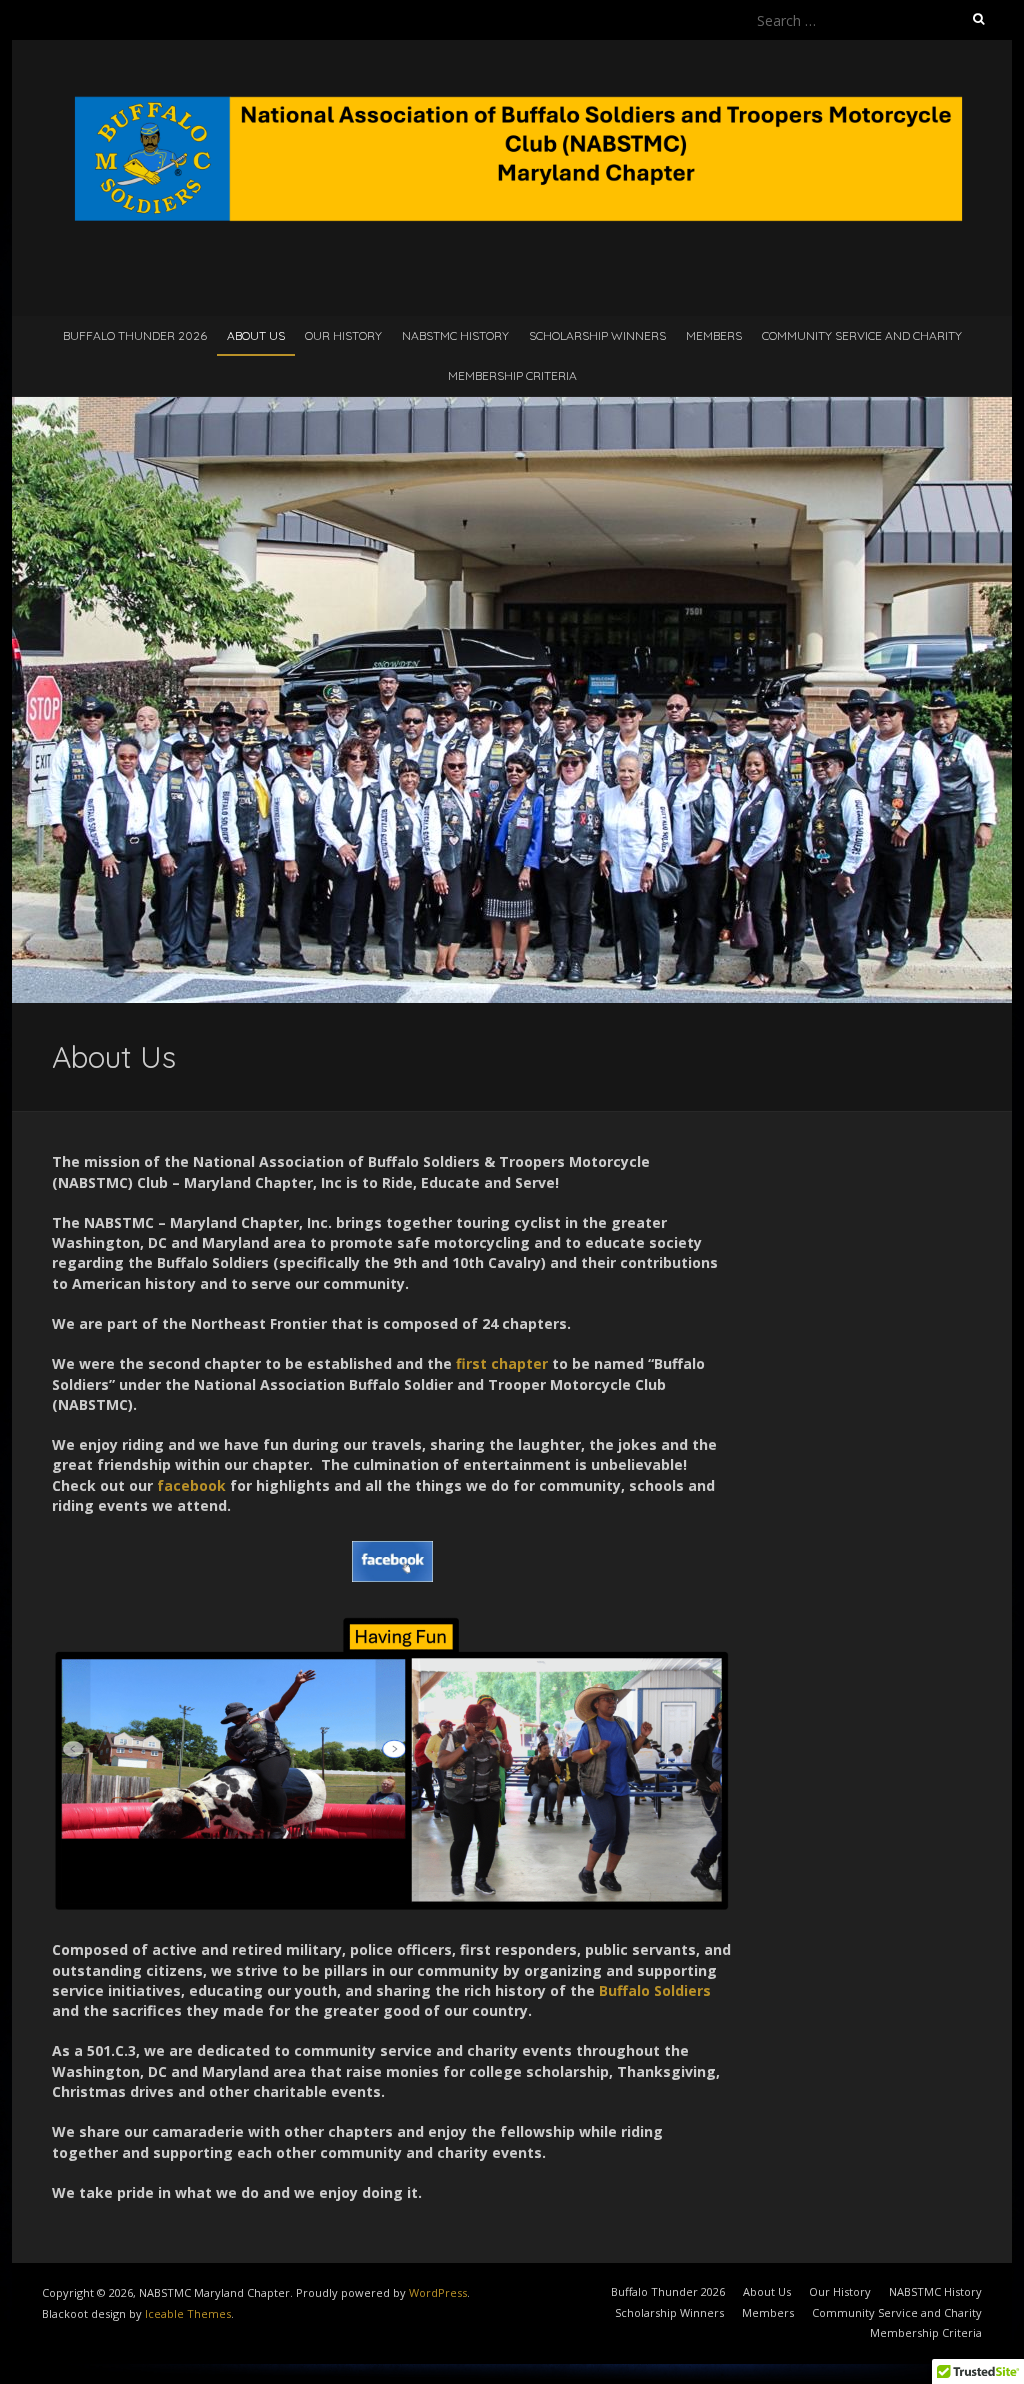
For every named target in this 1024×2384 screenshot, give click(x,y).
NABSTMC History (455, 335)
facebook (191, 1485)
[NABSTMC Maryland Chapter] (512, 89)
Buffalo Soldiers (655, 1990)
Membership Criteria (512, 375)
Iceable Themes (188, 2313)
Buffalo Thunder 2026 (135, 335)
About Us (256, 335)
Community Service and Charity (862, 335)
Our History (343, 335)
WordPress (438, 2292)
